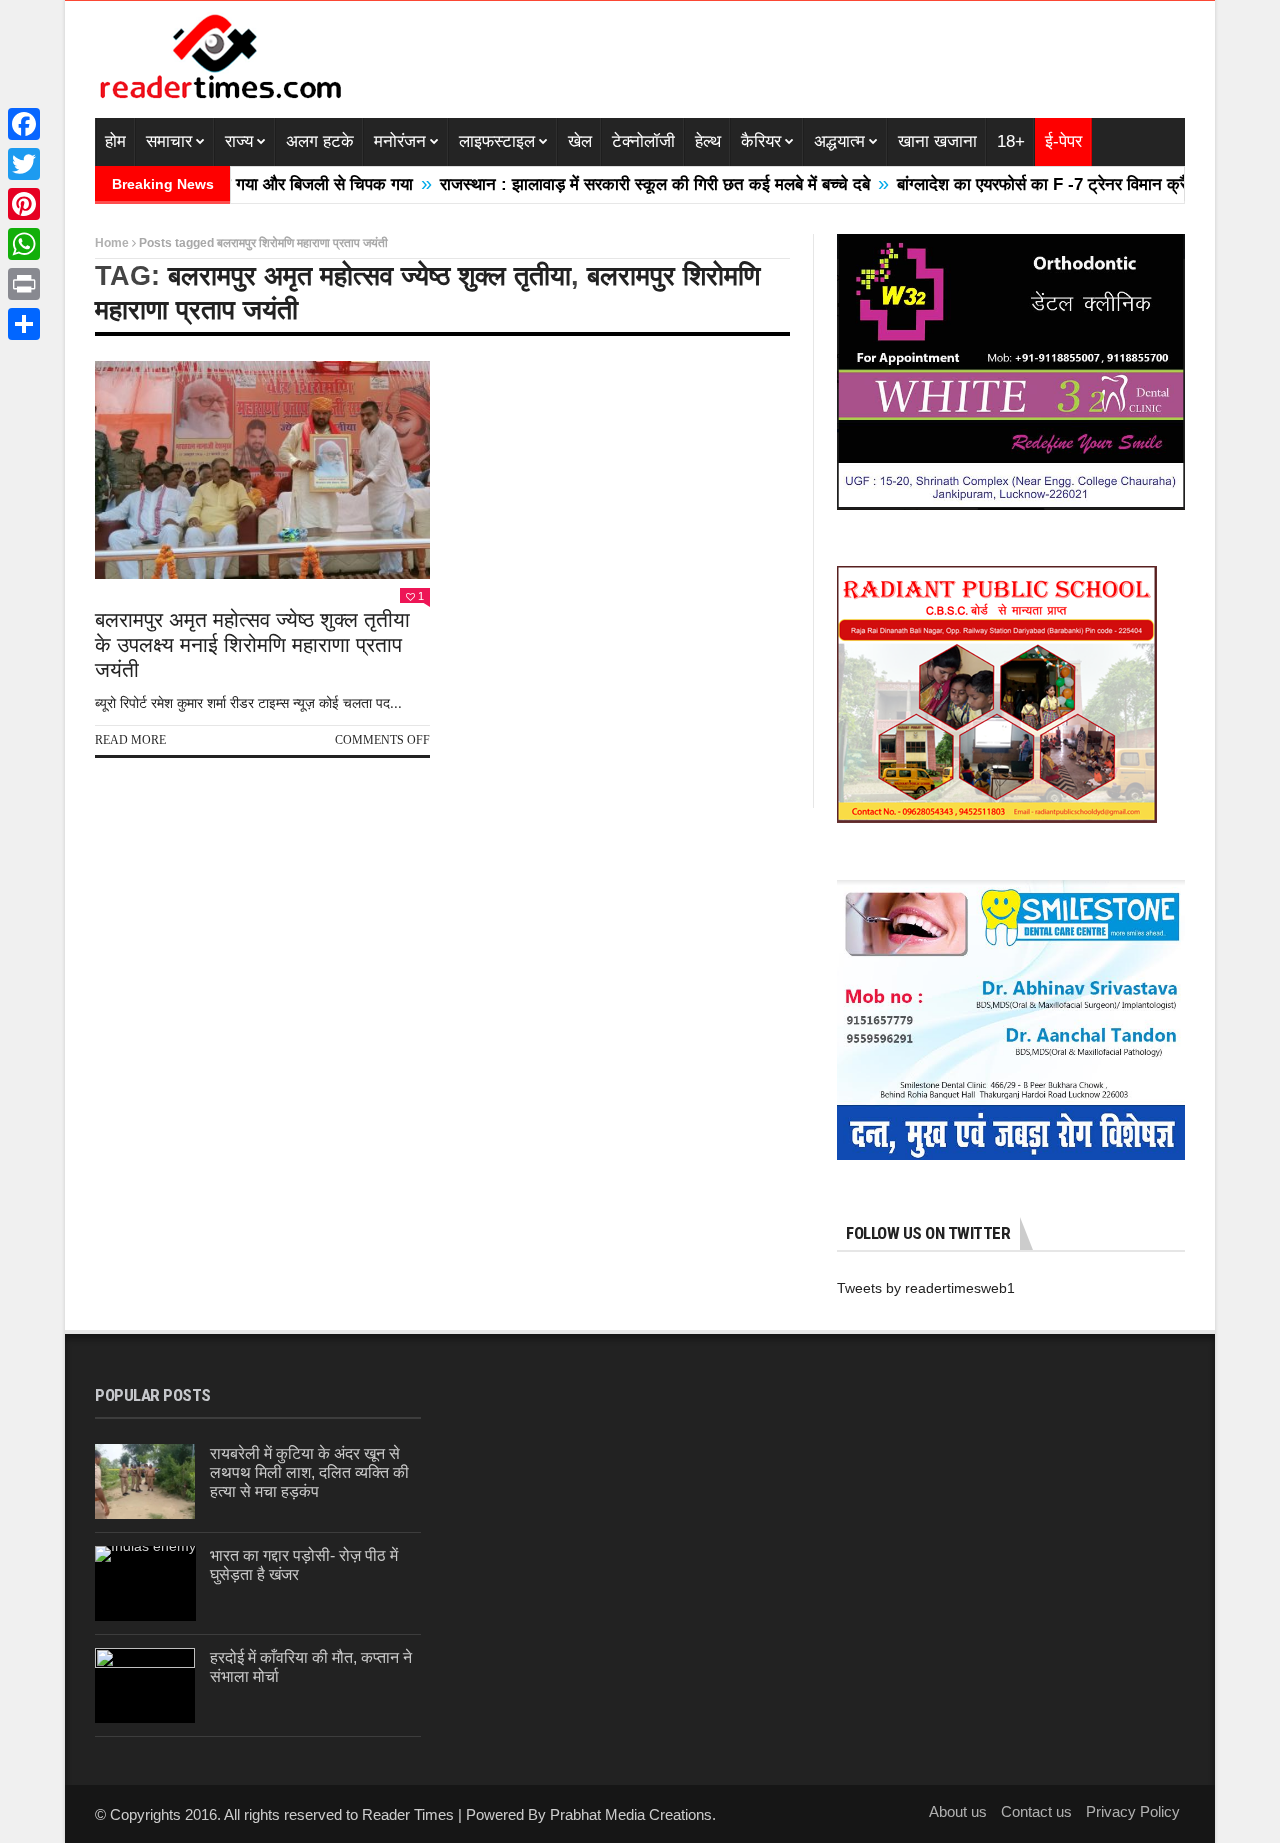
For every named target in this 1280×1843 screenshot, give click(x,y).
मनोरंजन (400, 141)
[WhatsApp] (24, 244)
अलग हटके (320, 141)
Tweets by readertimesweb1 (926, 1288)
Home (112, 243)
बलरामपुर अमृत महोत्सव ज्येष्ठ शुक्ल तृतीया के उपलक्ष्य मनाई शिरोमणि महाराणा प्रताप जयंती (252, 644)
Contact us (1036, 1811)
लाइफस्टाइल (497, 141)
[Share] (24, 324)
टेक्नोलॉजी (643, 141)
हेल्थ (708, 141)
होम (115, 141)
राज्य (239, 141)
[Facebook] (24, 124)
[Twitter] (24, 164)
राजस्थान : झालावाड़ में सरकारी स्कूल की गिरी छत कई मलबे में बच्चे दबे (612, 184)
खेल (580, 141)
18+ (1011, 141)
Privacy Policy (1133, 1811)
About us (958, 1811)
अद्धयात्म (839, 141)
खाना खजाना (937, 141)
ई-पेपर (1063, 141)
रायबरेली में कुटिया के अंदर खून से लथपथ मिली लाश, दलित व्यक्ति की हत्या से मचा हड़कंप (309, 1472)
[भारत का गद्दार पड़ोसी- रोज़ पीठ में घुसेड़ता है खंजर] (145, 1583)
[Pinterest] (24, 204)
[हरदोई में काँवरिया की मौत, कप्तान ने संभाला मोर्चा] (145, 1685)
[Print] (24, 284)
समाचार (169, 141)
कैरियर (761, 141)
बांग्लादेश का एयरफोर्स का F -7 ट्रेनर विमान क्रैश (1004, 184)
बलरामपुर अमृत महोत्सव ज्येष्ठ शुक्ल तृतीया (369, 276)
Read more (130, 740)
